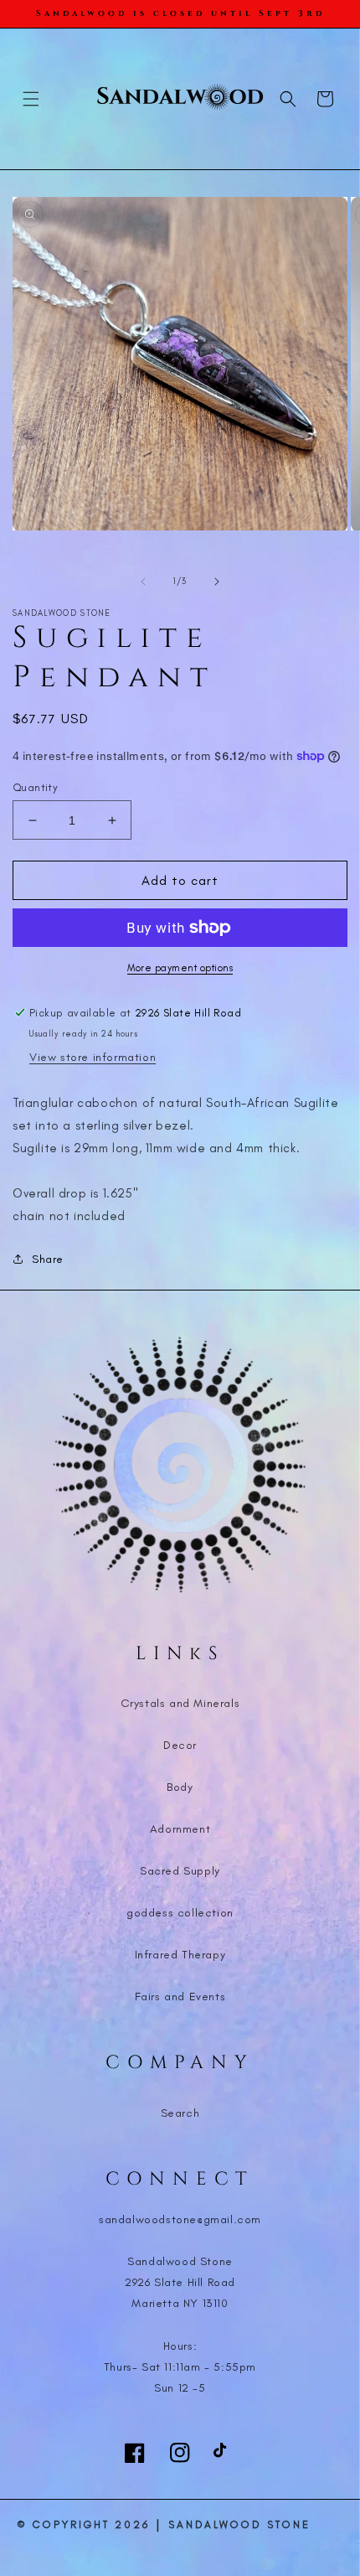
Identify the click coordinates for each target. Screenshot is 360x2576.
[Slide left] (143, 582)
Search (180, 2113)
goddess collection (180, 1913)
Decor (180, 1745)
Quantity (35, 787)
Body (180, 1787)
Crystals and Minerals (180, 1703)
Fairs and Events (180, 1997)
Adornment (180, 1829)
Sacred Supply (180, 1871)
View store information (93, 1057)
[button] (31, 99)
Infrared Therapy (180, 1955)
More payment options (180, 968)
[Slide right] (217, 582)
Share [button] (48, 1259)
